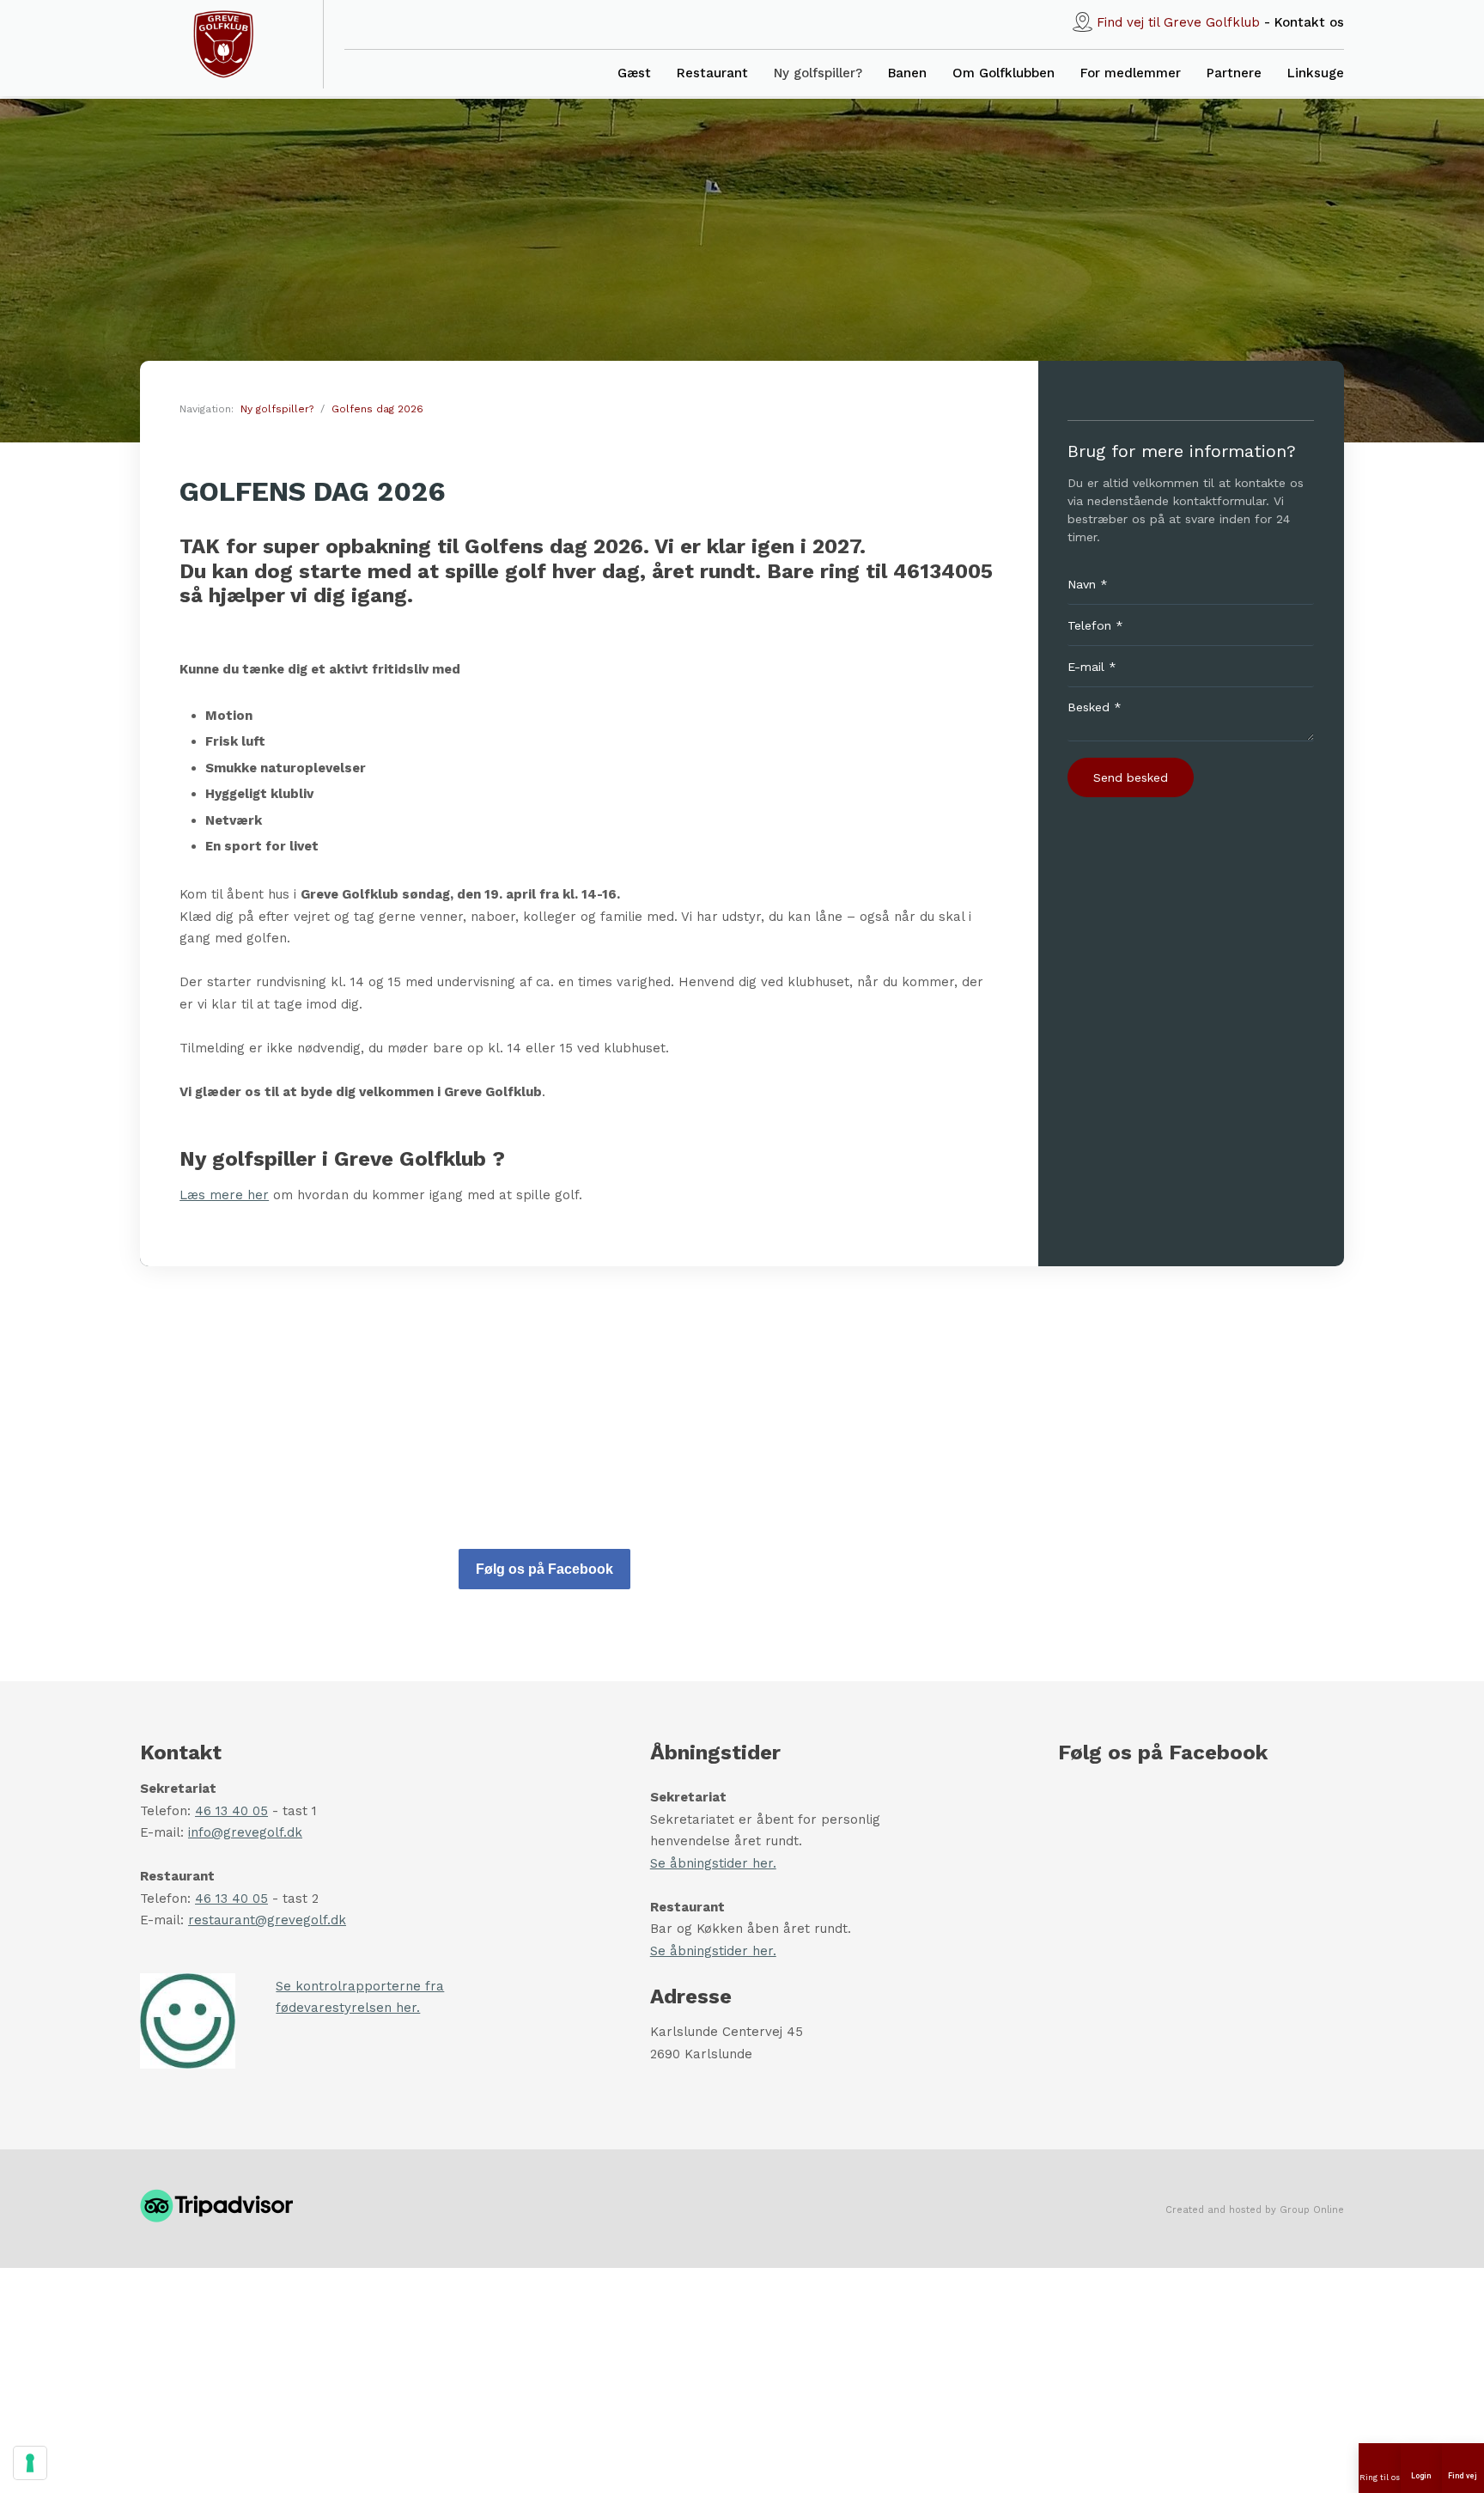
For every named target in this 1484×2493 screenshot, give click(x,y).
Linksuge (1316, 73)
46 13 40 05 (231, 1811)
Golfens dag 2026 (377, 409)
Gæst (634, 73)
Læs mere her (224, 1195)
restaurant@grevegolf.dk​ (267, 1920)
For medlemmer (1131, 73)
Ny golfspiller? (818, 73)
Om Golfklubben (1004, 73)
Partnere (1234, 73)
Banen (907, 73)
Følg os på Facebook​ (544, 1569)
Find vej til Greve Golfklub (1178, 22)
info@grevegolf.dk (245, 1832)
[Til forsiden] (223, 44)
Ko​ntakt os (1309, 22)
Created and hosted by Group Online (1255, 2210)
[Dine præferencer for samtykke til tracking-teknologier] (30, 2463)
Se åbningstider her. (713, 1863)
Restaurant (712, 73)
